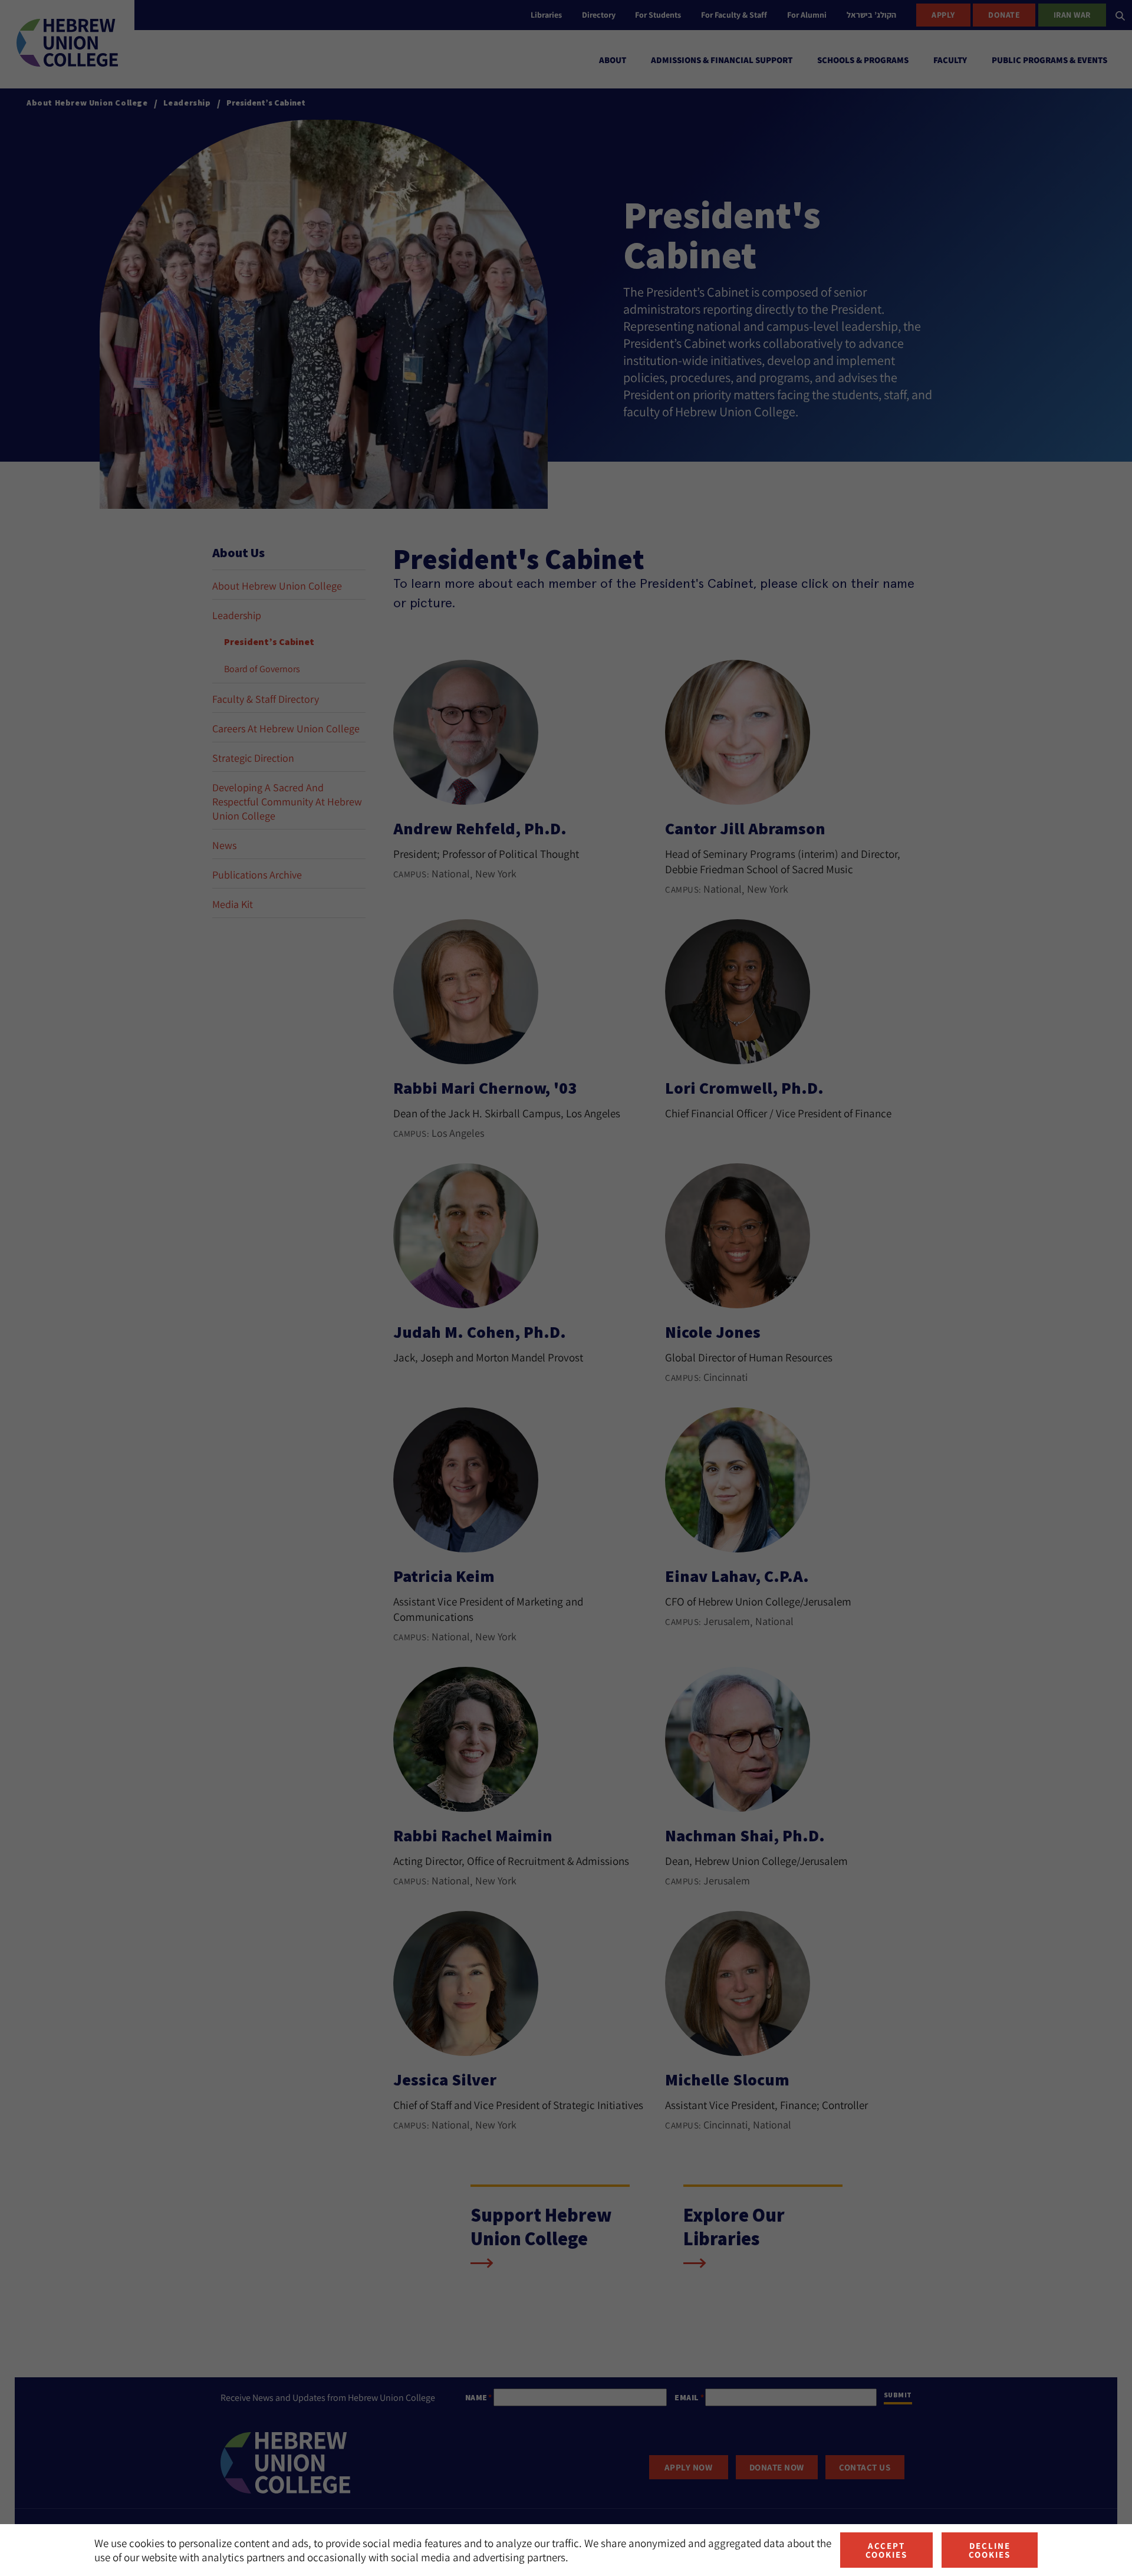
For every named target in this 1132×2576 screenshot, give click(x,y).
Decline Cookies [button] (990, 2550)
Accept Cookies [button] (886, 2550)
